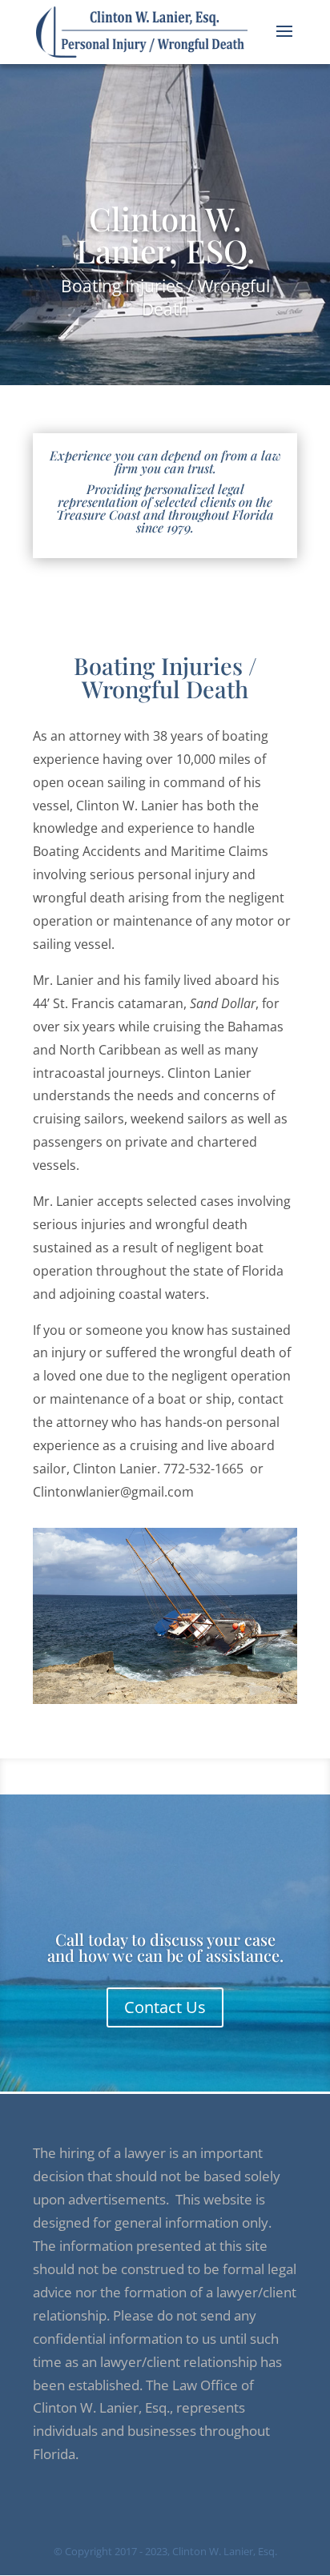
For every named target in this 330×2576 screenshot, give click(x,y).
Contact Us (165, 2007)
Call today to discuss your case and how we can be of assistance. (165, 1947)
